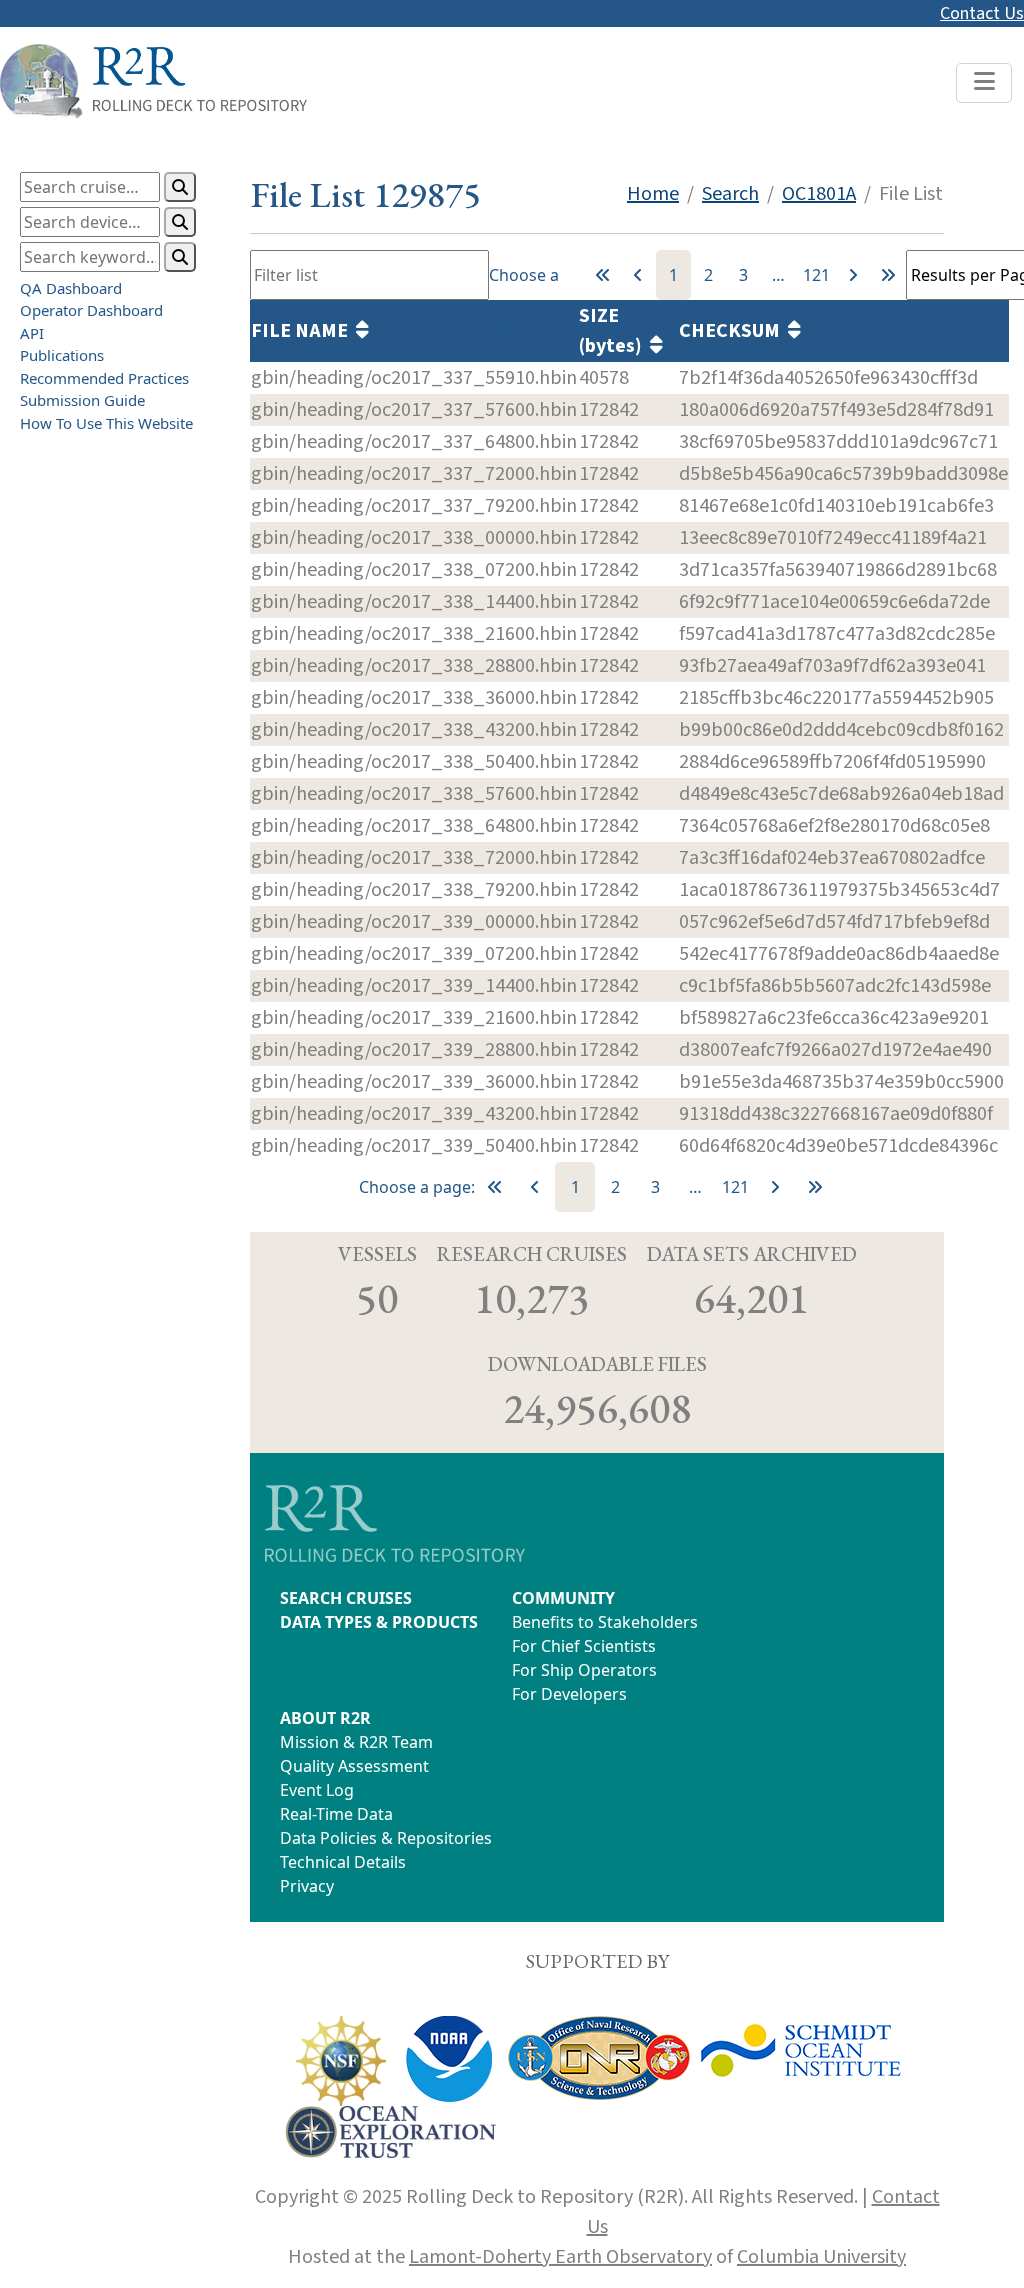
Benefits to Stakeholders (605, 1622)
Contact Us (982, 13)
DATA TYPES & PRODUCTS (379, 1622)
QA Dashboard (71, 288)
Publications (62, 355)
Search (730, 194)
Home (653, 194)
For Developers (569, 1694)
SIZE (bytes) (614, 331)
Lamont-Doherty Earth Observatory (560, 2257)
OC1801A (819, 194)
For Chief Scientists (584, 1646)
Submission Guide (82, 400)
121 (816, 275)
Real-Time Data (336, 1814)
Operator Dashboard (91, 310)
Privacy (307, 1886)
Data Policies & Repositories (386, 1838)
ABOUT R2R (325, 1718)
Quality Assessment (354, 1766)
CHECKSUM (733, 331)
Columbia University (821, 2257)
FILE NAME (303, 331)
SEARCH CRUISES (346, 1598)
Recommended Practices (104, 378)
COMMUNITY (563, 1598)
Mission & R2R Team (356, 1742)
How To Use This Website (106, 423)
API (32, 333)
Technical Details (343, 1862)
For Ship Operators (584, 1670)
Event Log (317, 1790)
